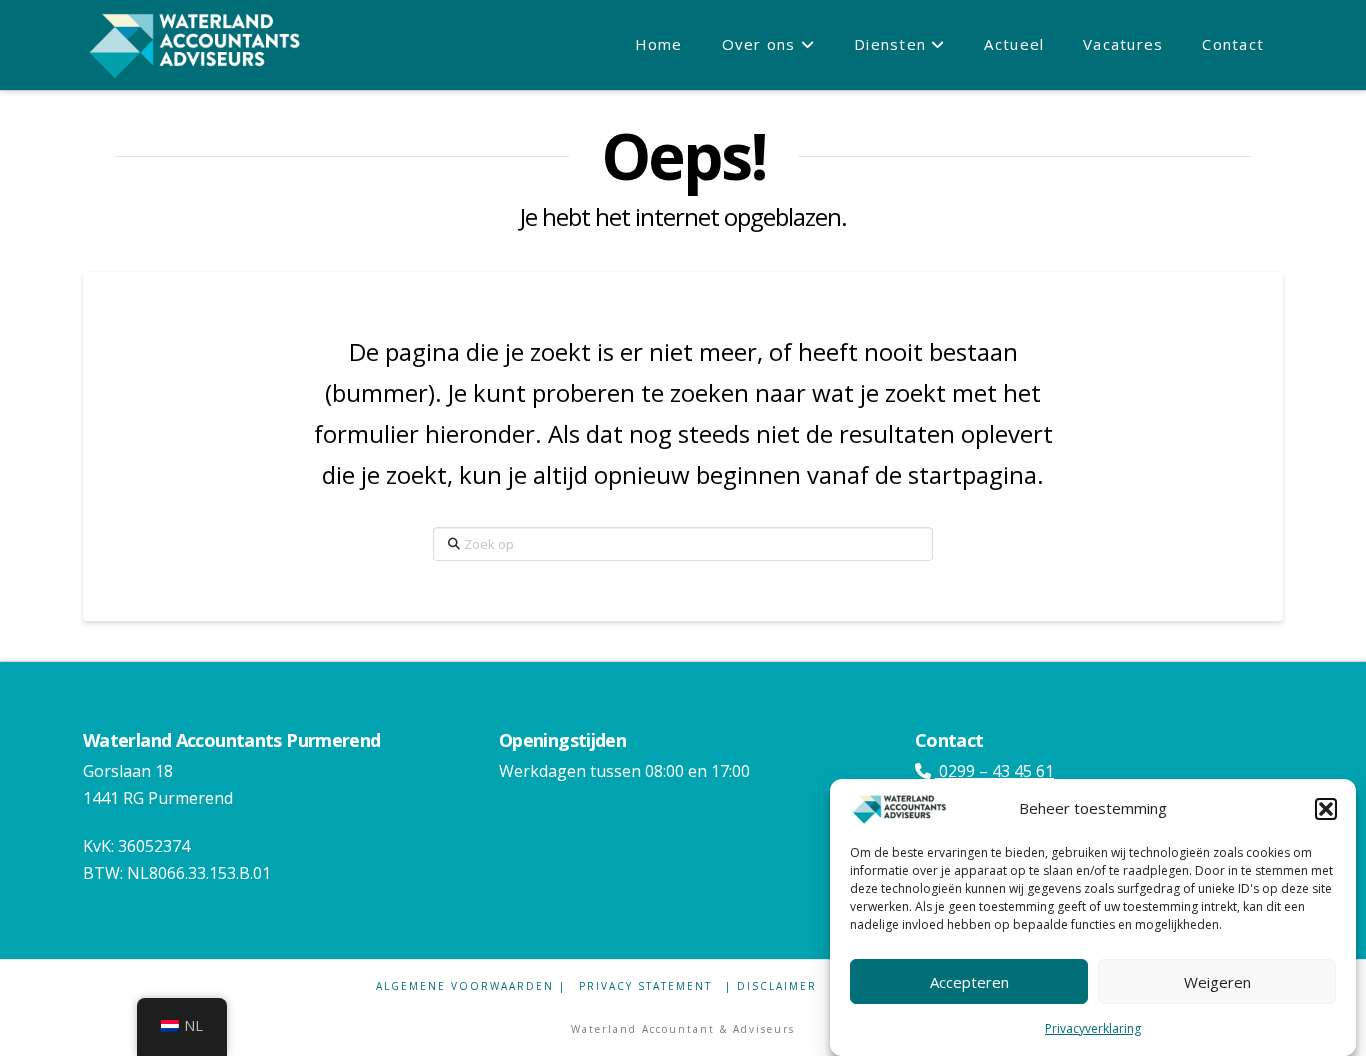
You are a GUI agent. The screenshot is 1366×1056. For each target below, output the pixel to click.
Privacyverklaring (1093, 1028)
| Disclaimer (771, 986)
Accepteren (969, 981)
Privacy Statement (645, 986)
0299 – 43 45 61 (994, 771)
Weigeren (1217, 981)
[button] (1326, 809)
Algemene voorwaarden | (471, 986)
